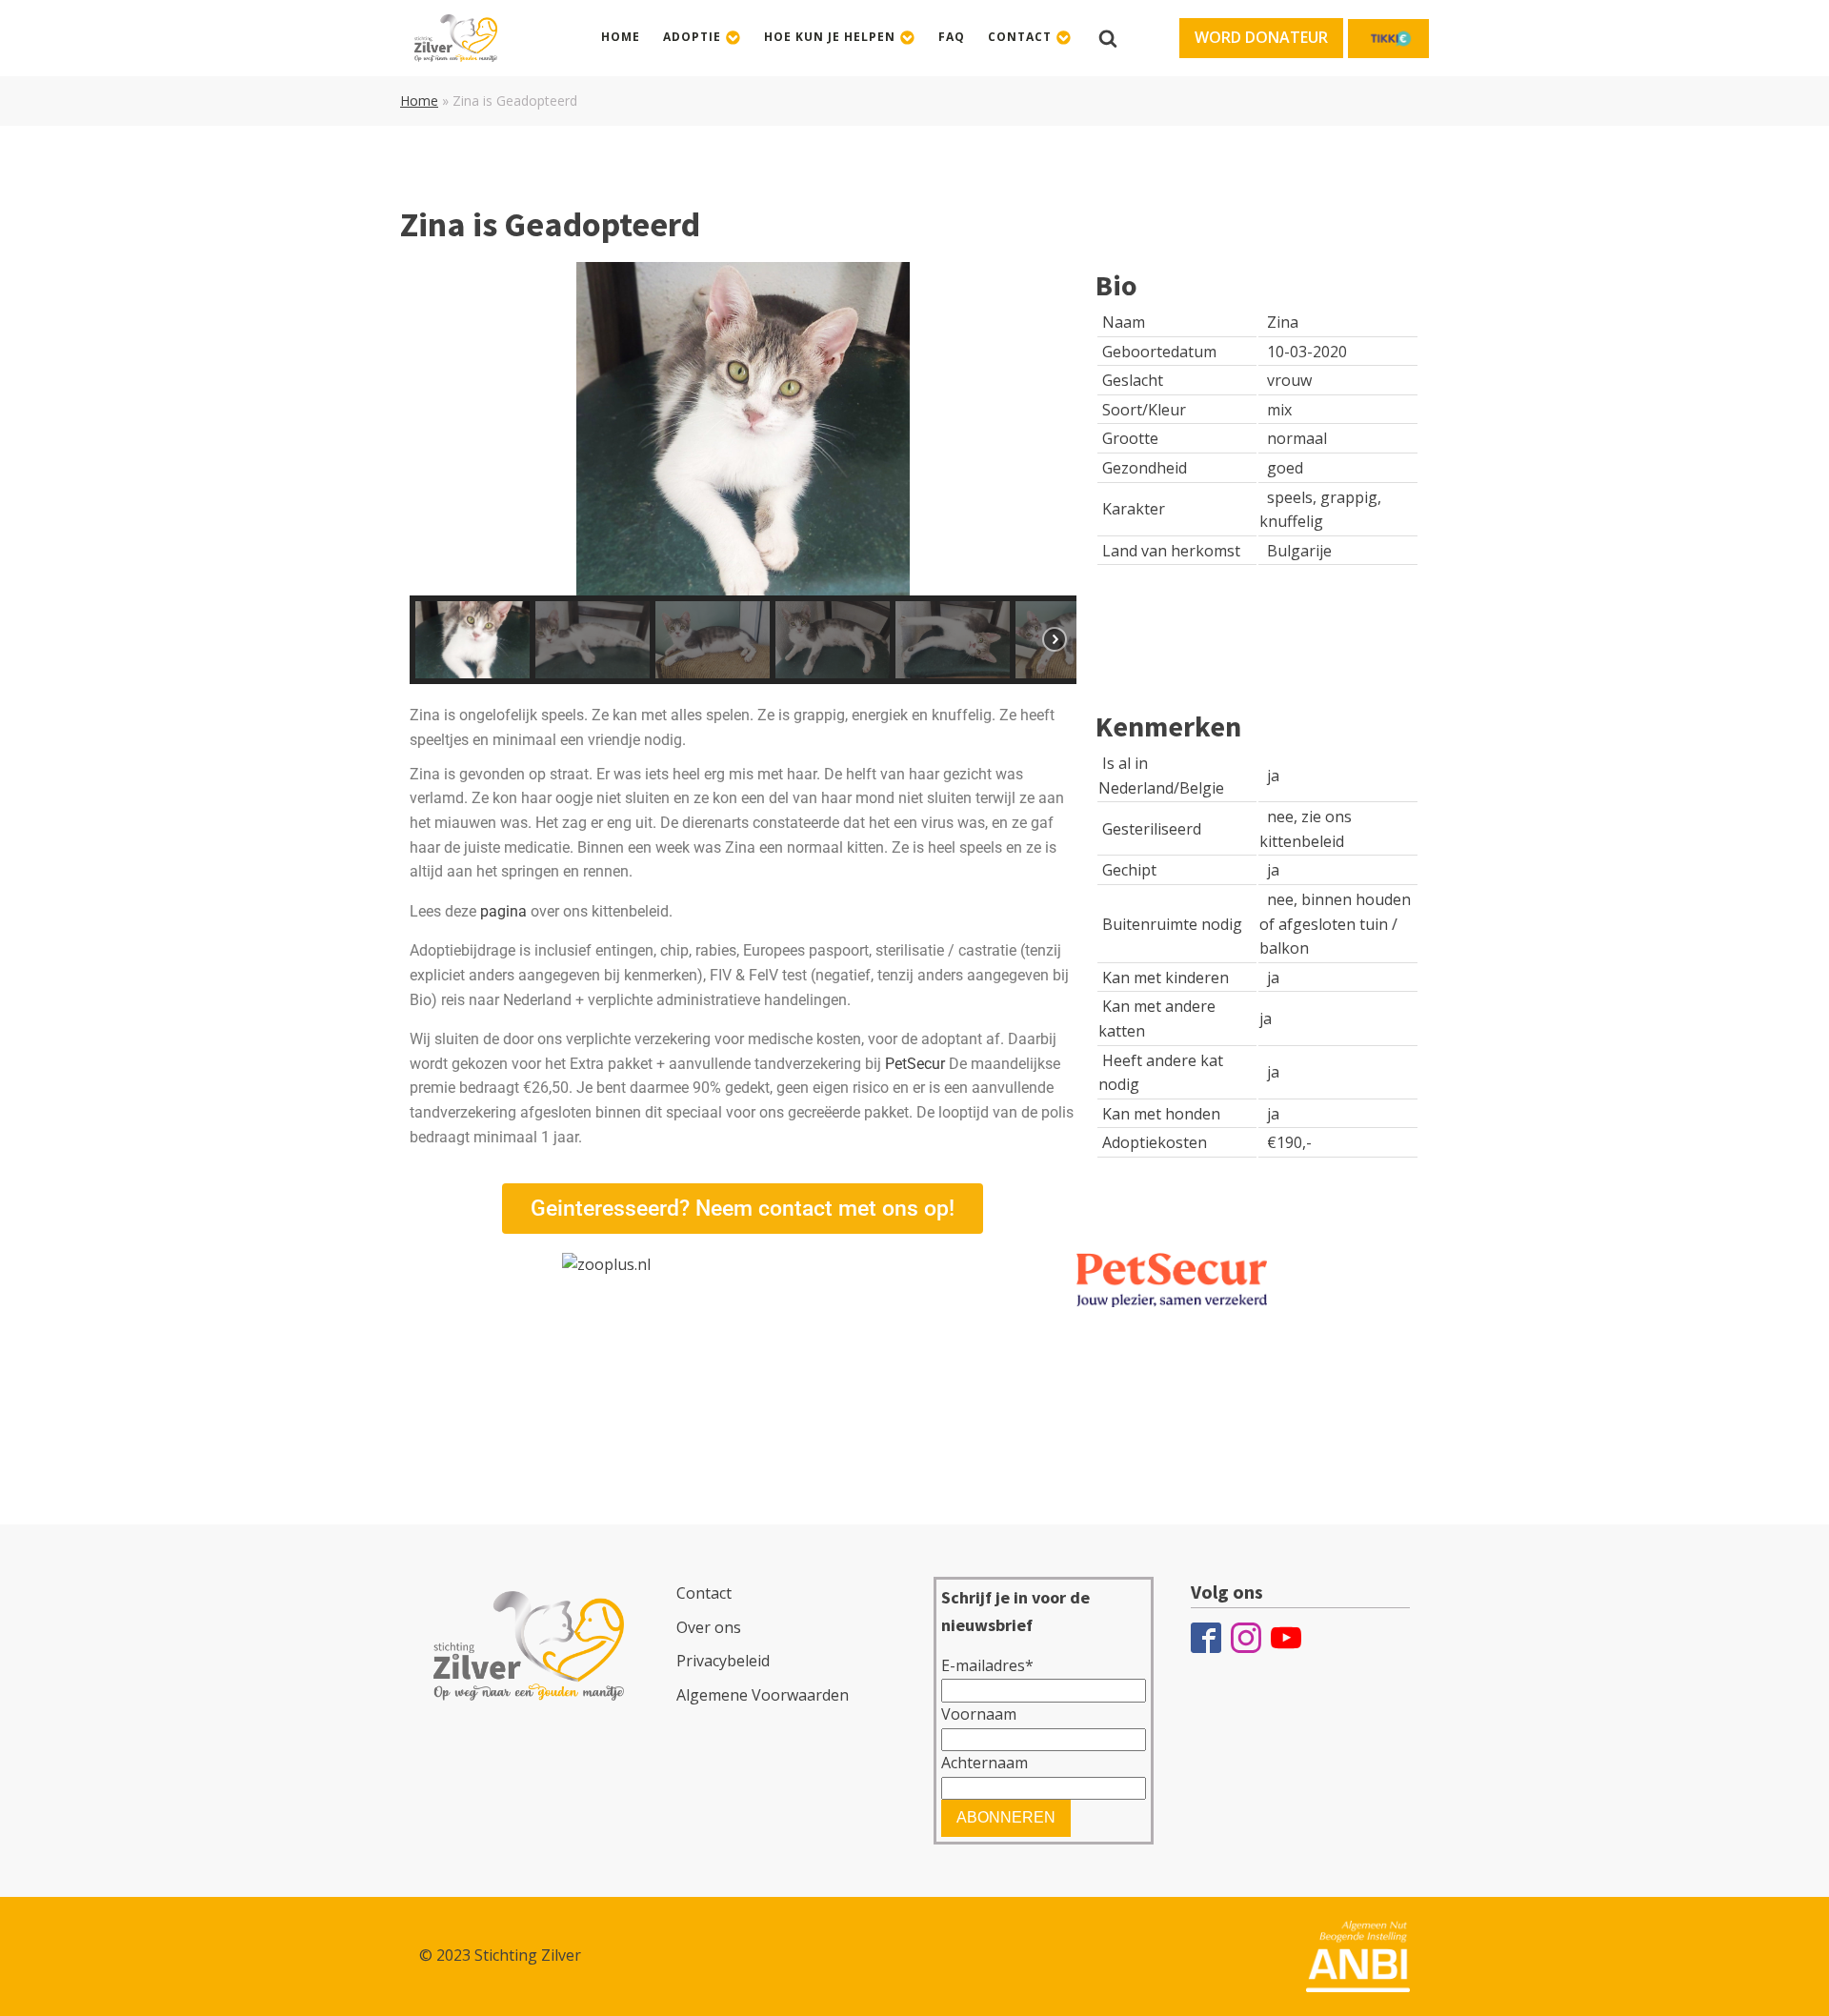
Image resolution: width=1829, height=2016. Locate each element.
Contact (1020, 37)
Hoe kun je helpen (830, 37)
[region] (743, 473)
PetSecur (917, 1064)
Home (621, 37)
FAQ (952, 37)
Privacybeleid (723, 1661)
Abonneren (1006, 1817)
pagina (503, 911)
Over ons (709, 1627)
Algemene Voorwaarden (763, 1695)
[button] (1261, 38)
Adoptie (692, 37)
